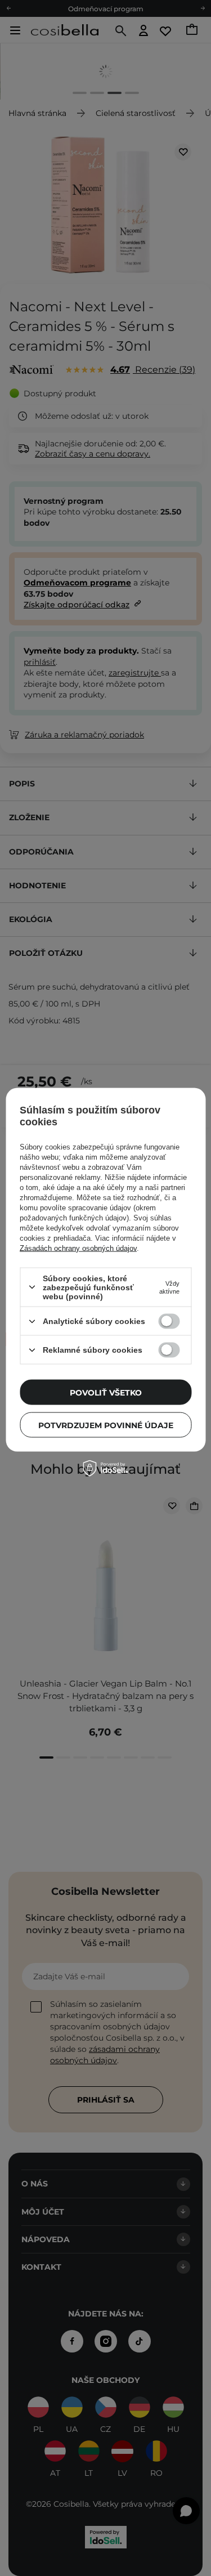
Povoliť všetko (106, 1392)
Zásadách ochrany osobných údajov (78, 1248)
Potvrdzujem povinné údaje (106, 1425)
